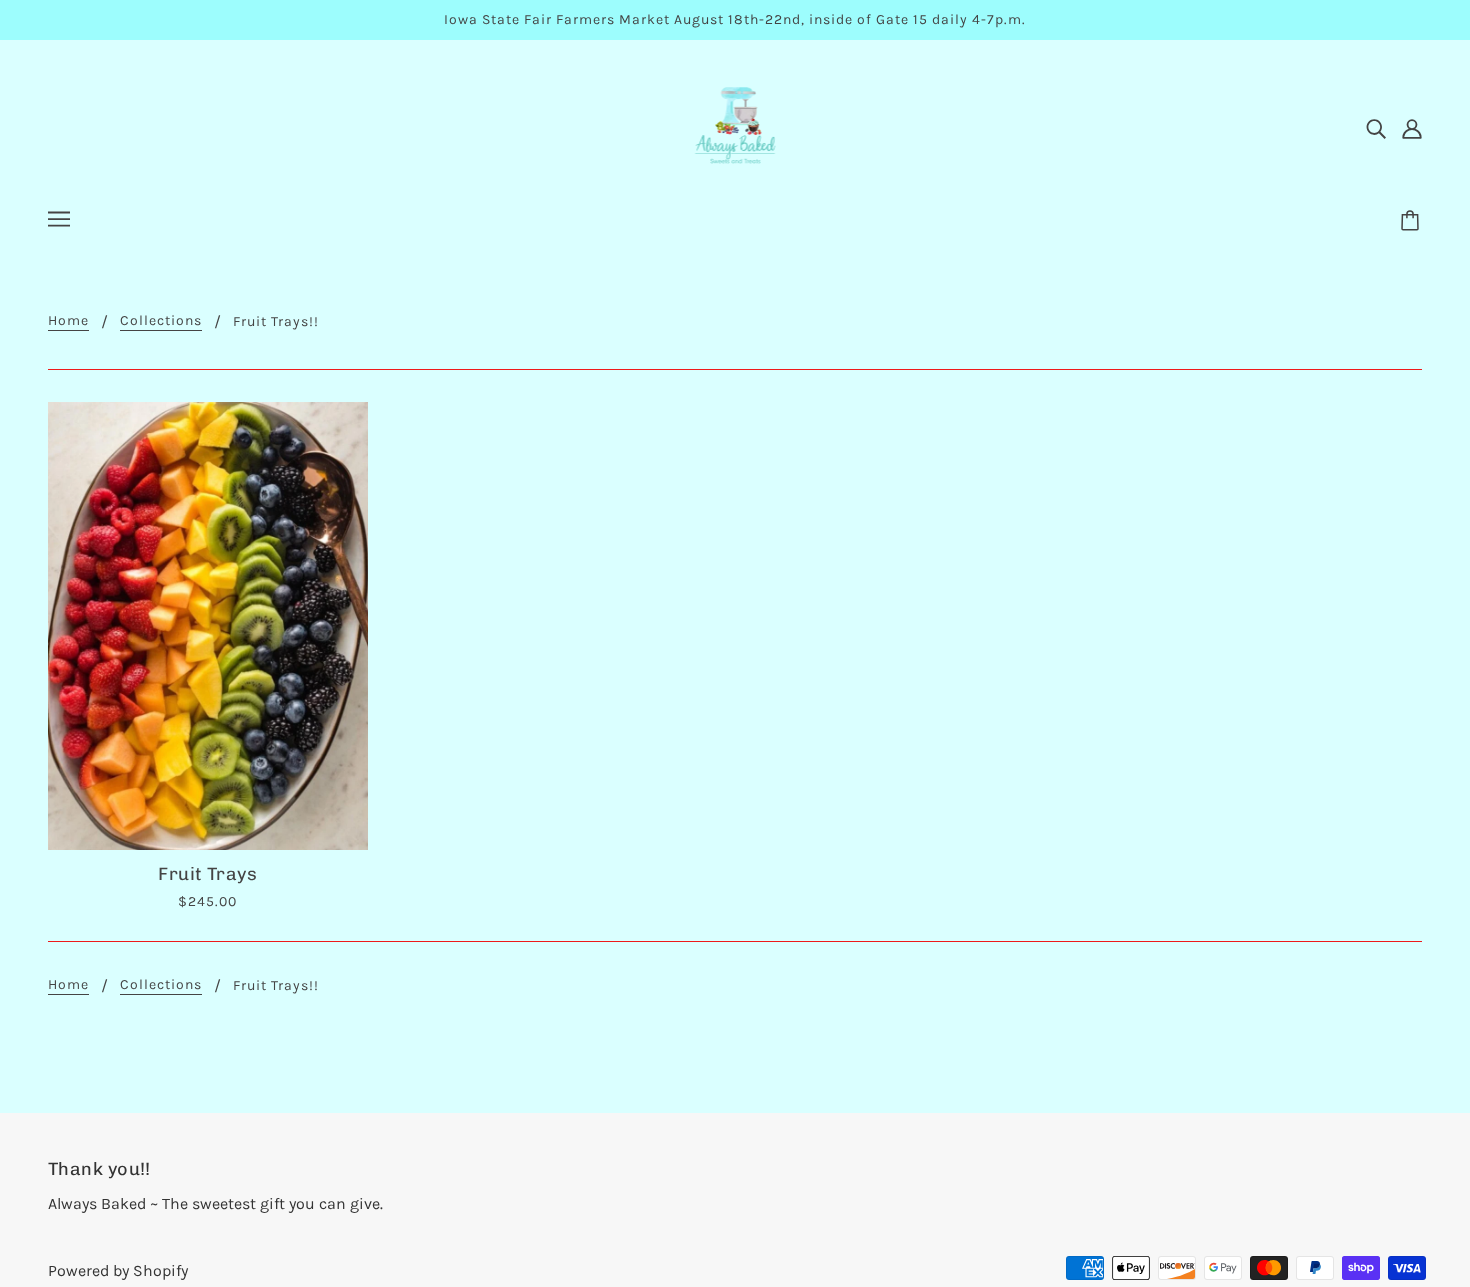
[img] (1376, 128)
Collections (161, 321)
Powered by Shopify (118, 1270)
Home (68, 321)
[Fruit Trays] (208, 626)
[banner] (735, 125)
